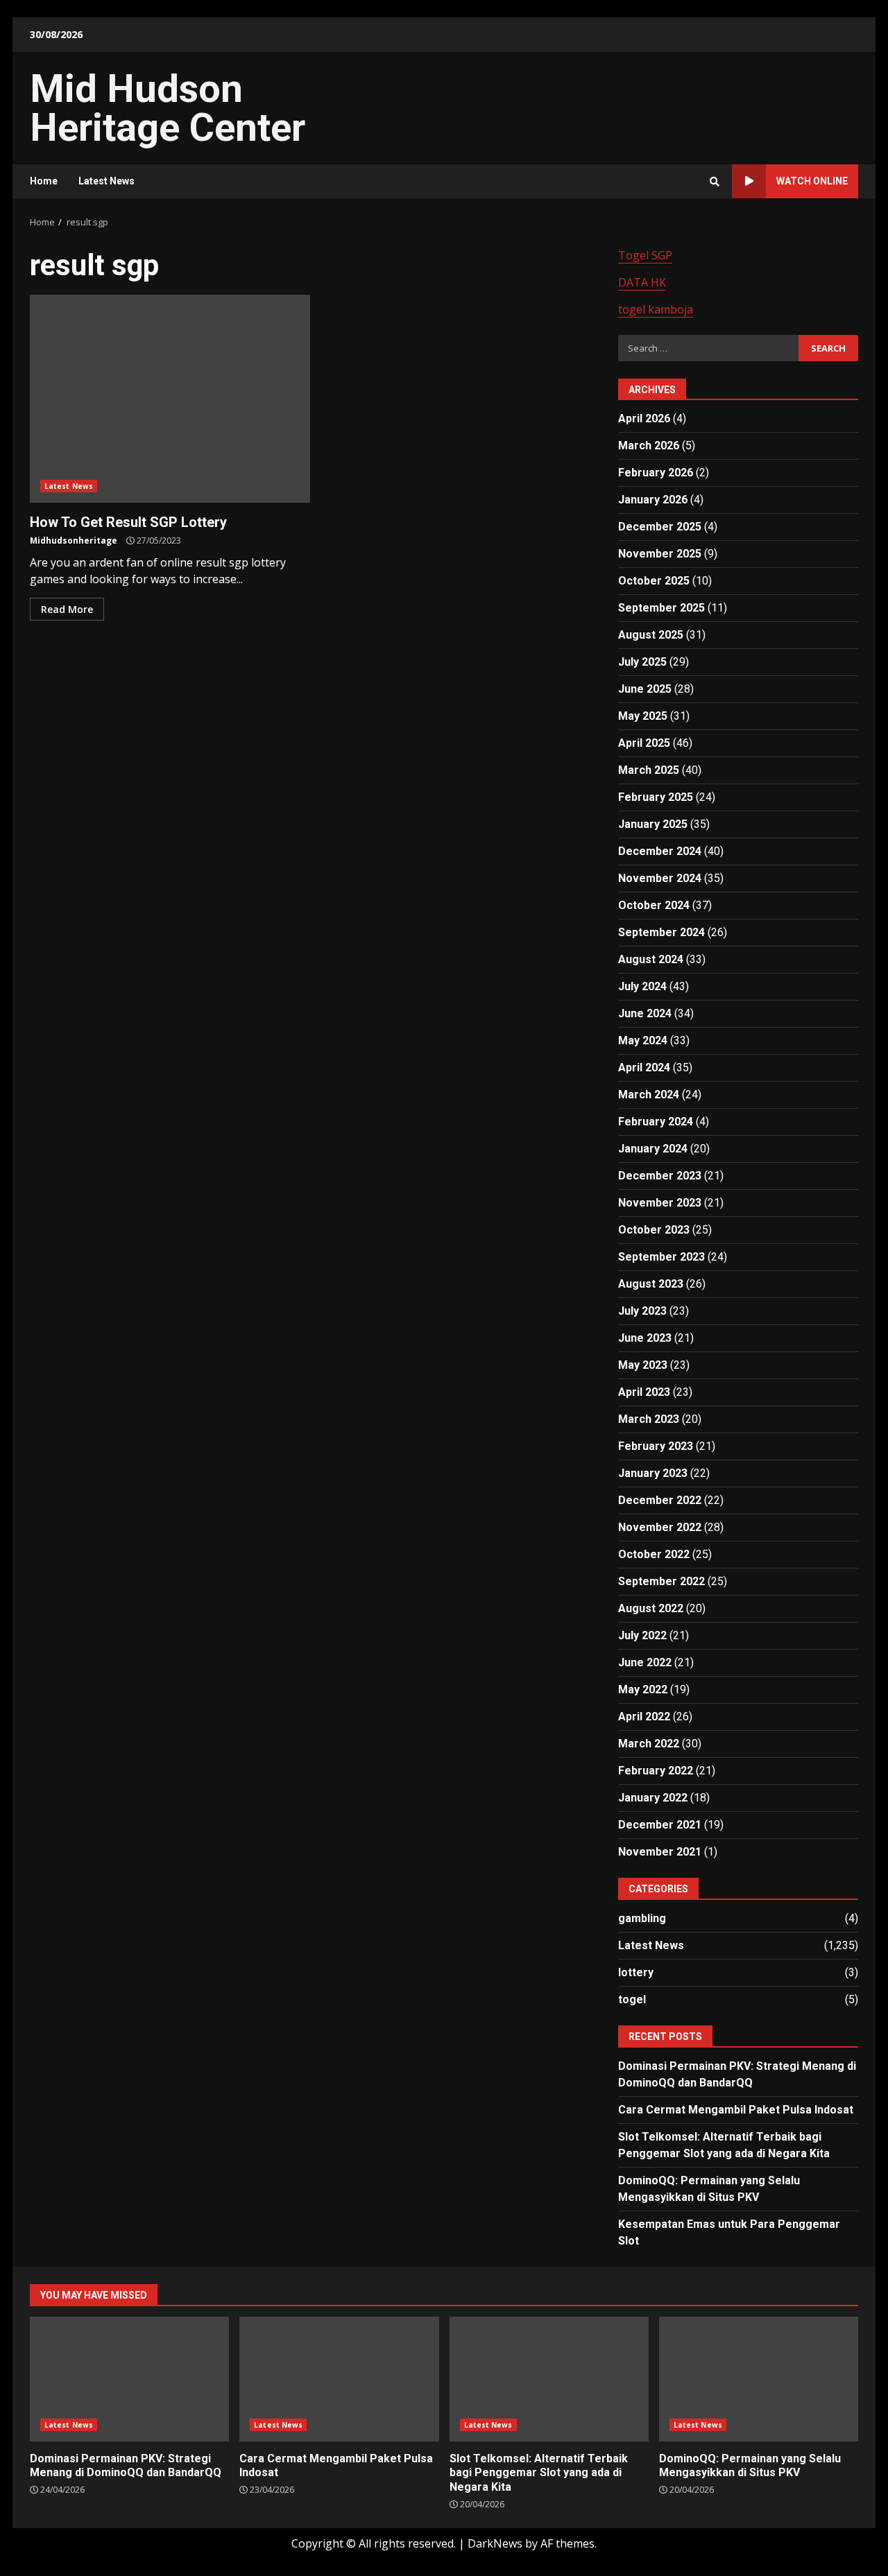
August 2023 (651, 1284)
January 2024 (653, 1149)
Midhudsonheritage (74, 541)
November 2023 (660, 1203)
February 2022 (656, 1771)
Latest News (106, 181)
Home (44, 181)
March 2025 (649, 770)
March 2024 (649, 1095)
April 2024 (644, 1067)
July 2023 (642, 1311)
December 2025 (660, 527)
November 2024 (660, 878)
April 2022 (644, 1717)
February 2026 (656, 473)
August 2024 (651, 959)
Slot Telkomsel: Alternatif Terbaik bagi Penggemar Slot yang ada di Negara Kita (549, 2379)
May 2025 (643, 716)
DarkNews (495, 2543)
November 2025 (660, 554)
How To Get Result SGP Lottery (170, 399)
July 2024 (642, 986)
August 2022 (651, 1608)
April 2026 (644, 418)
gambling (642, 1918)
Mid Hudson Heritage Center (168, 108)
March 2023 (649, 1419)
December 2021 (660, 1825)
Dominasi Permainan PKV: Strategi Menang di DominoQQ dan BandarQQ (129, 2379)
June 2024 (645, 1013)
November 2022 (660, 1527)
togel (632, 1999)
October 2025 (654, 581)
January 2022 (653, 1798)
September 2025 (661, 608)
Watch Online (812, 181)
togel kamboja (656, 309)
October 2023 (654, 1230)
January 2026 (653, 500)
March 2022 (649, 1744)
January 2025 (653, 824)
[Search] (715, 182)
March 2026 (649, 446)
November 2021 (660, 1852)
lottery (636, 1972)
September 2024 (661, 932)
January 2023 (653, 1473)
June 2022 (645, 1662)
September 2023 (661, 1257)
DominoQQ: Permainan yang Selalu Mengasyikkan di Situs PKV (759, 2379)
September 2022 (661, 1581)
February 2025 (656, 797)
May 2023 (643, 1365)
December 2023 (660, 1176)
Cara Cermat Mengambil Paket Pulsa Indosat (736, 2110)
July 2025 (642, 662)
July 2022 (642, 1635)
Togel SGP (645, 255)
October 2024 (654, 905)
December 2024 (660, 851)
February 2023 (656, 1446)
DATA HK (642, 282)
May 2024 (643, 1040)
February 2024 (656, 1122)
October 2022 (654, 1554)
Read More (67, 609)
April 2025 (644, 743)
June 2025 (645, 689)
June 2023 (645, 1338)
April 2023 (644, 1392)
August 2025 (651, 635)
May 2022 (643, 1689)
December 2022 (660, 1500)
